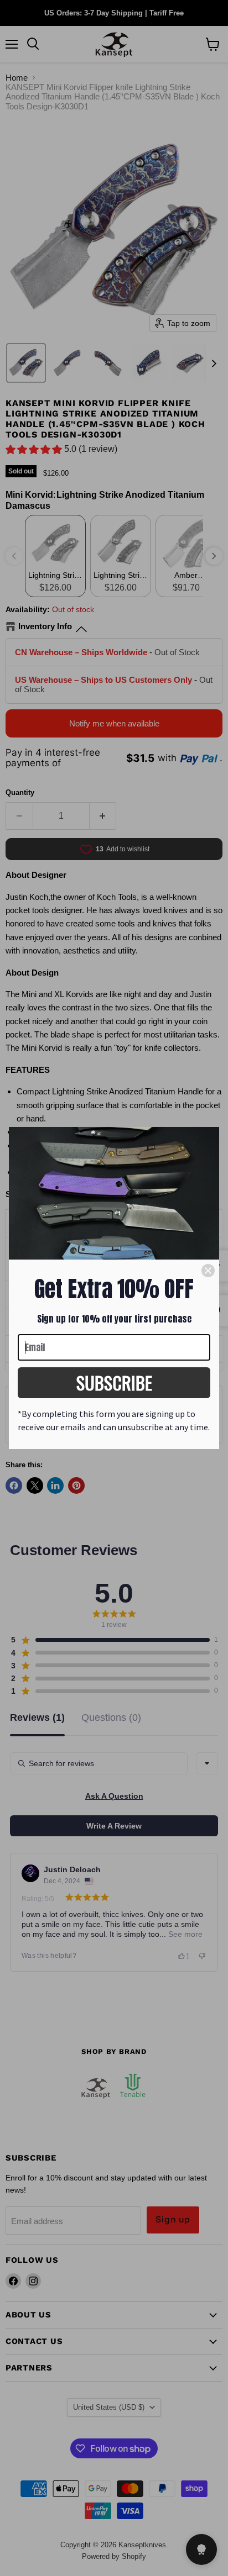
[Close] (208, 1271)
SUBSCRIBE (114, 1382)
